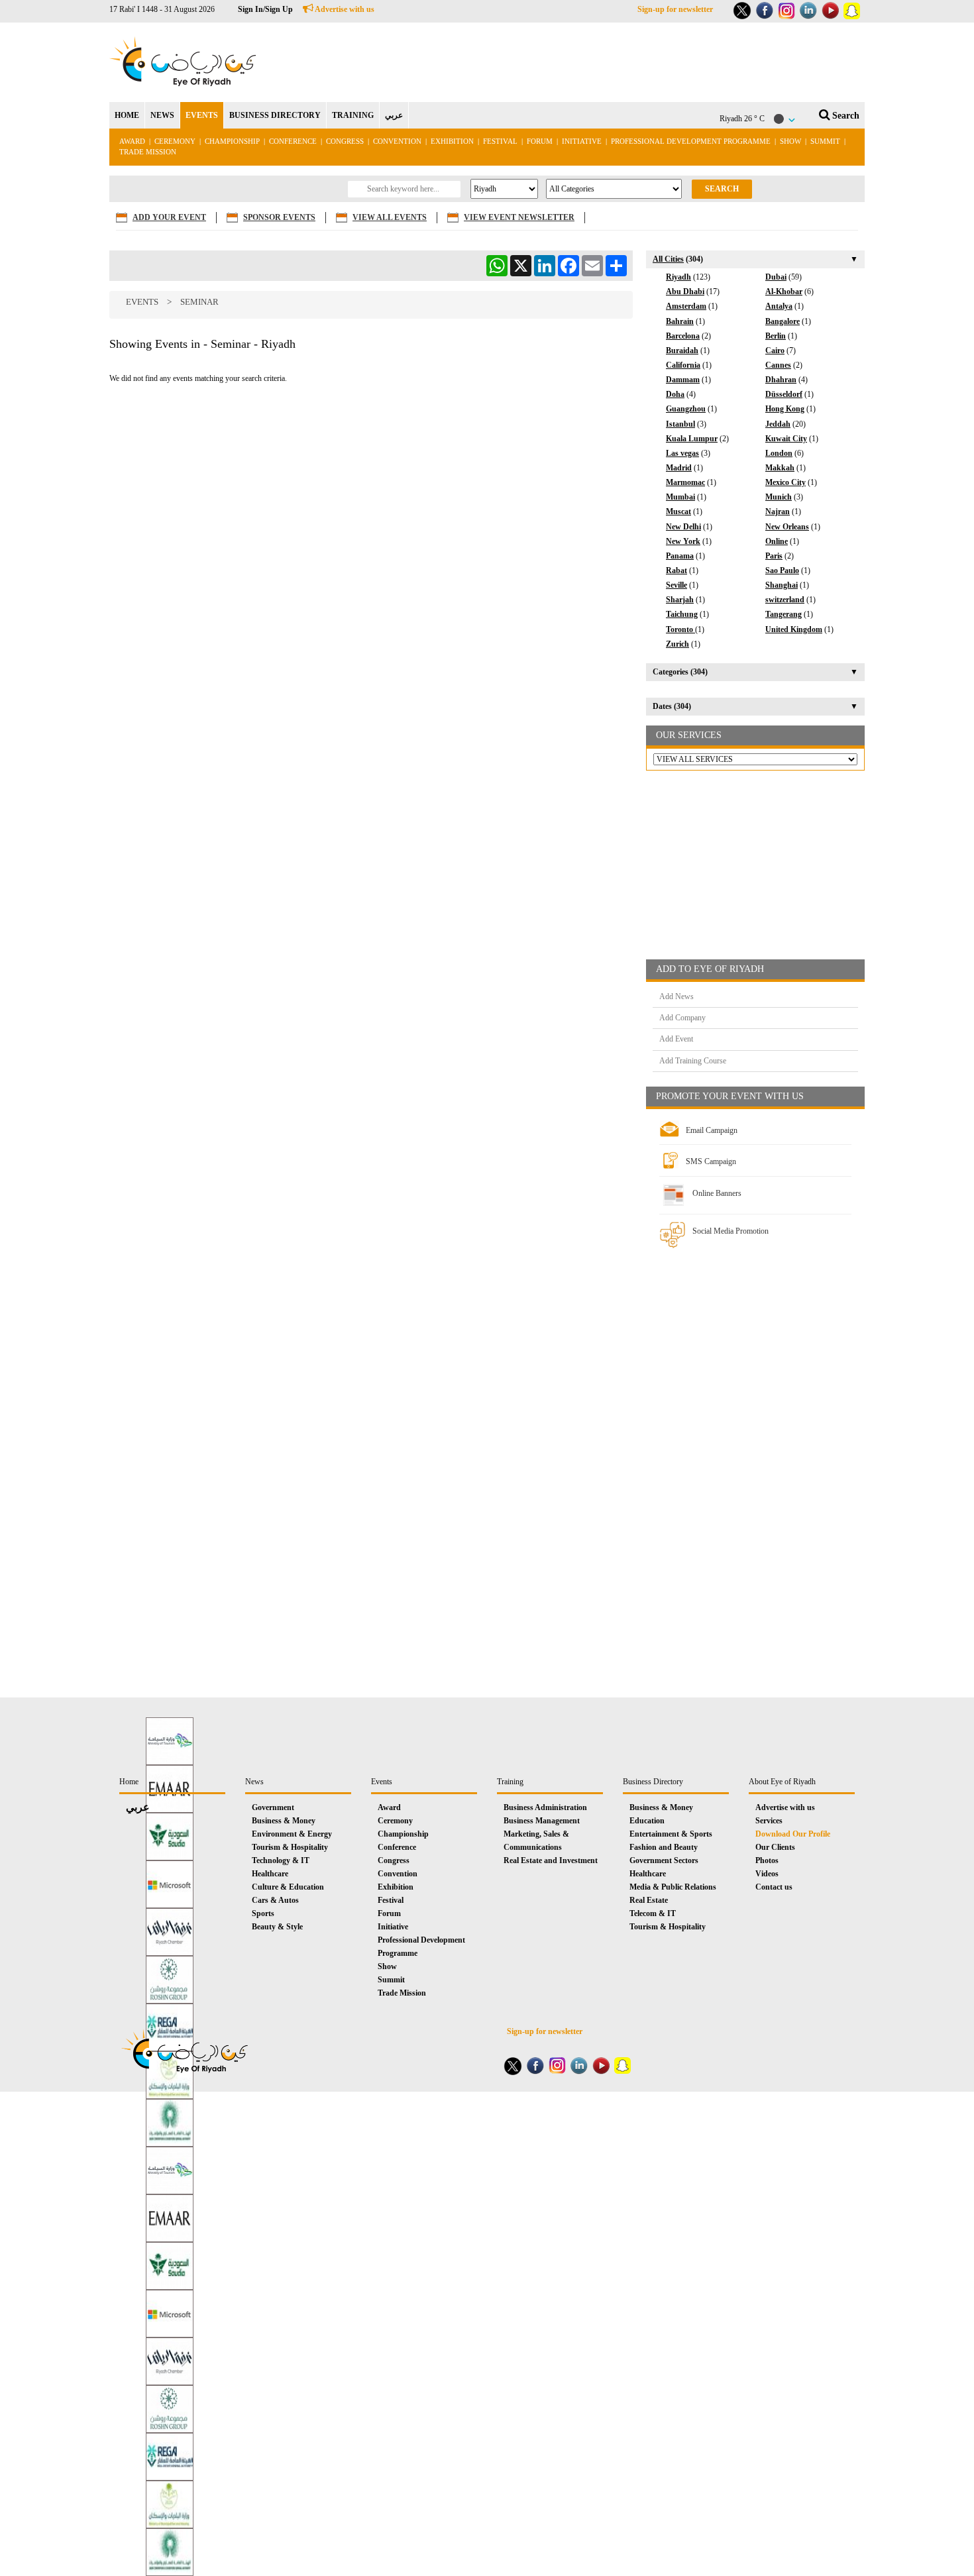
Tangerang (784, 614)
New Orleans (787, 527)
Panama (680, 556)
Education (647, 1821)
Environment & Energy (292, 1834)
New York (683, 541)
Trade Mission (148, 152)
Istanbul (680, 424)
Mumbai (680, 497)
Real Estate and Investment (551, 1860)
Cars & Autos (275, 1900)
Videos (767, 1874)
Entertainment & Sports (671, 1834)
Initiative (582, 141)
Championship (232, 141)
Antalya (779, 306)
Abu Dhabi (685, 292)
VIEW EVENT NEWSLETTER (519, 217)
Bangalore (783, 321)
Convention (397, 141)
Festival (500, 141)
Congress (346, 141)
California (683, 365)
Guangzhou (686, 409)
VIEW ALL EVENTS (390, 217)
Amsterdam (686, 306)
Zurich (677, 644)
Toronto (680, 629)
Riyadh (678, 277)
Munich (779, 497)
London (779, 453)
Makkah (780, 468)
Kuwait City (786, 439)
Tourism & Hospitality (290, 1847)
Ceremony (175, 141)
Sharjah (680, 600)
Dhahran (781, 380)
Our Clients (775, 1847)
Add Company (682, 1018)
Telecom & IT (653, 1913)
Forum (540, 141)
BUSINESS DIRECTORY (275, 115)
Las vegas (682, 453)
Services (769, 1821)
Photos (767, 1860)
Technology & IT (281, 1860)
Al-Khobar (784, 292)
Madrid (679, 468)
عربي (394, 115)
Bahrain (680, 321)
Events (142, 302)
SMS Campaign (711, 1161)
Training (510, 1782)
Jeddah (778, 424)
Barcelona (683, 336)
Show (790, 141)
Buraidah (682, 350)
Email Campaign (712, 1130)
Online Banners (717, 1193)
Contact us (774, 1887)
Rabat (676, 570)
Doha (675, 394)
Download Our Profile (793, 1834)
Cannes (778, 365)
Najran (778, 511)
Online (777, 541)
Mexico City (785, 482)
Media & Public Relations (673, 1887)
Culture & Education (288, 1887)
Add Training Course (693, 1061)
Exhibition (452, 141)
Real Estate (649, 1900)
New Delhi (683, 527)
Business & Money (284, 1821)
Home (129, 1782)
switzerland (785, 600)
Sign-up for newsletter (675, 9)
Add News (676, 996)
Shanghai (782, 585)
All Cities (668, 259)
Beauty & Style (277, 1927)
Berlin (776, 336)
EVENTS (202, 115)
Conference (293, 141)
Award (132, 141)
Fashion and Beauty (664, 1847)
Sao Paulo (782, 570)
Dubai (776, 277)
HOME (127, 115)
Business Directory (653, 1782)
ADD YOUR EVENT (169, 217)
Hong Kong (785, 409)
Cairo (775, 350)
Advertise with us (344, 9)
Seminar (199, 302)
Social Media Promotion (730, 1231)
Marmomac (685, 482)
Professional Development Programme (691, 141)
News (254, 1782)
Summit (825, 141)
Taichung (682, 614)
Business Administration (545, 1807)
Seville (676, 585)
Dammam (683, 380)
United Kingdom (794, 629)
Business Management (542, 1821)
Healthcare (270, 1874)
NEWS (162, 115)
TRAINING (353, 115)
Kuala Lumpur (692, 439)
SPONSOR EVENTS (279, 217)
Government (273, 1807)
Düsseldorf (784, 394)
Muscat (678, 511)
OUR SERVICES (689, 735)
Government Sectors (664, 1860)
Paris (774, 556)
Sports (263, 1913)
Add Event (676, 1039)
